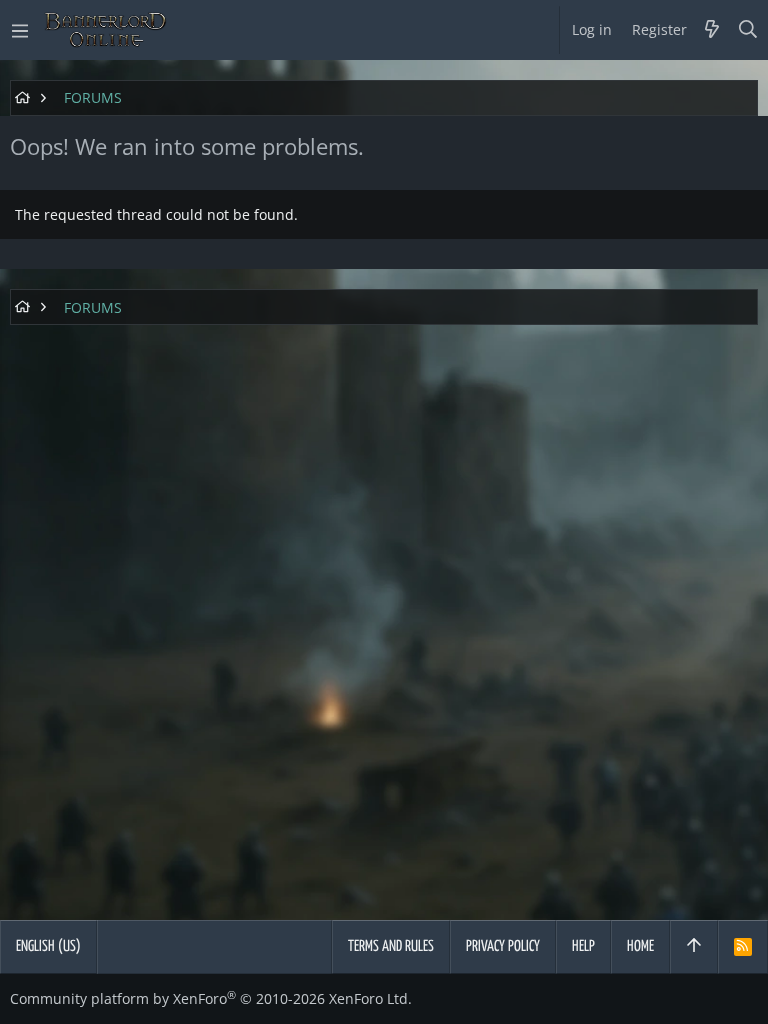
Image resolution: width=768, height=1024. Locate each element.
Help (583, 946)
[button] (20, 30)
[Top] (694, 947)
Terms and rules (391, 946)
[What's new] (712, 30)
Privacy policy (503, 946)
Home (640, 946)
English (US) (48, 946)
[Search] (748, 30)
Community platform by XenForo (211, 998)
